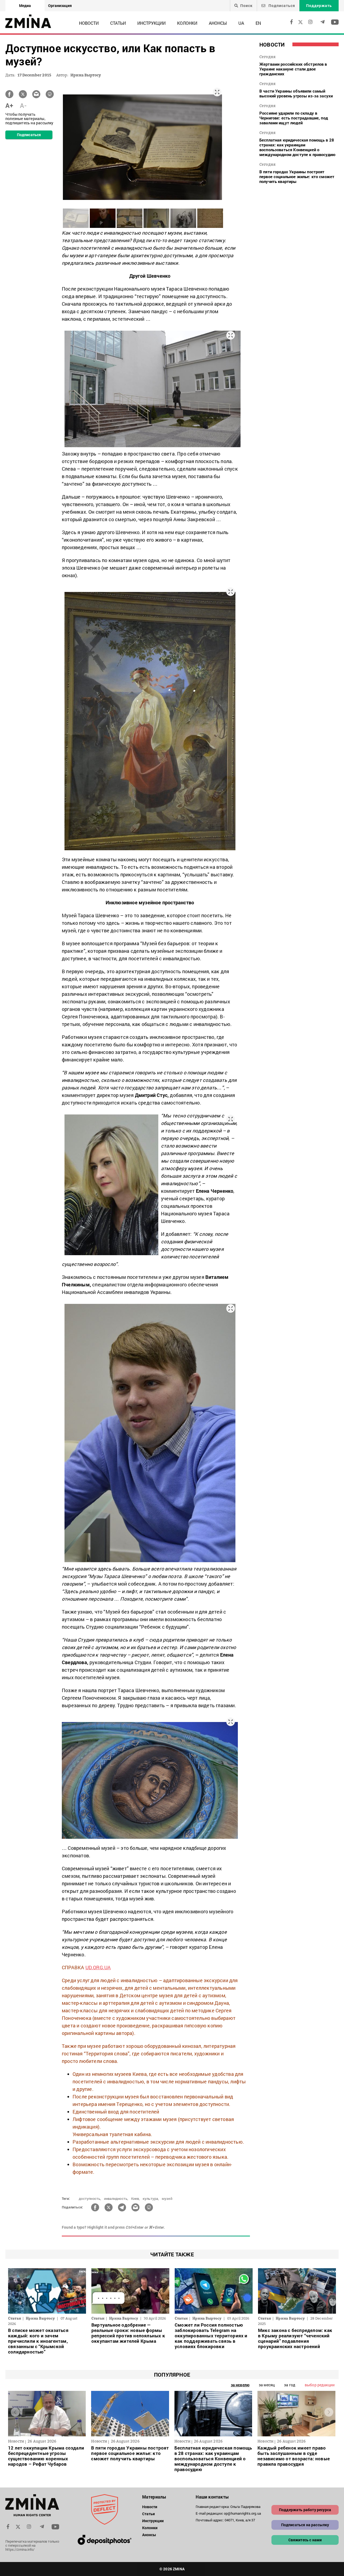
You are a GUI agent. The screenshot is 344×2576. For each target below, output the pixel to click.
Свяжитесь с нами (305, 2540)
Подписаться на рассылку (305, 2525)
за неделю (240, 2385)
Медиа (25, 6)
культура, (151, 2199)
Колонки (187, 23)
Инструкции (151, 23)
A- (23, 105)
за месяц (267, 2385)
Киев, (136, 2199)
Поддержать (319, 6)
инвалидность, (116, 2199)
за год (290, 2385)
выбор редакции (320, 2385)
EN (258, 23)
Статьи (118, 23)
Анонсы (218, 23)
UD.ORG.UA (98, 1967)
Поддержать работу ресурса (305, 2510)
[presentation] (15, 2412)
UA (241, 23)
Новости (89, 23)
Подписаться (281, 6)
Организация (60, 6)
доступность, (90, 2199)
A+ (9, 105)
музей (167, 2199)
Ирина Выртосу (86, 75)
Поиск (246, 6)
